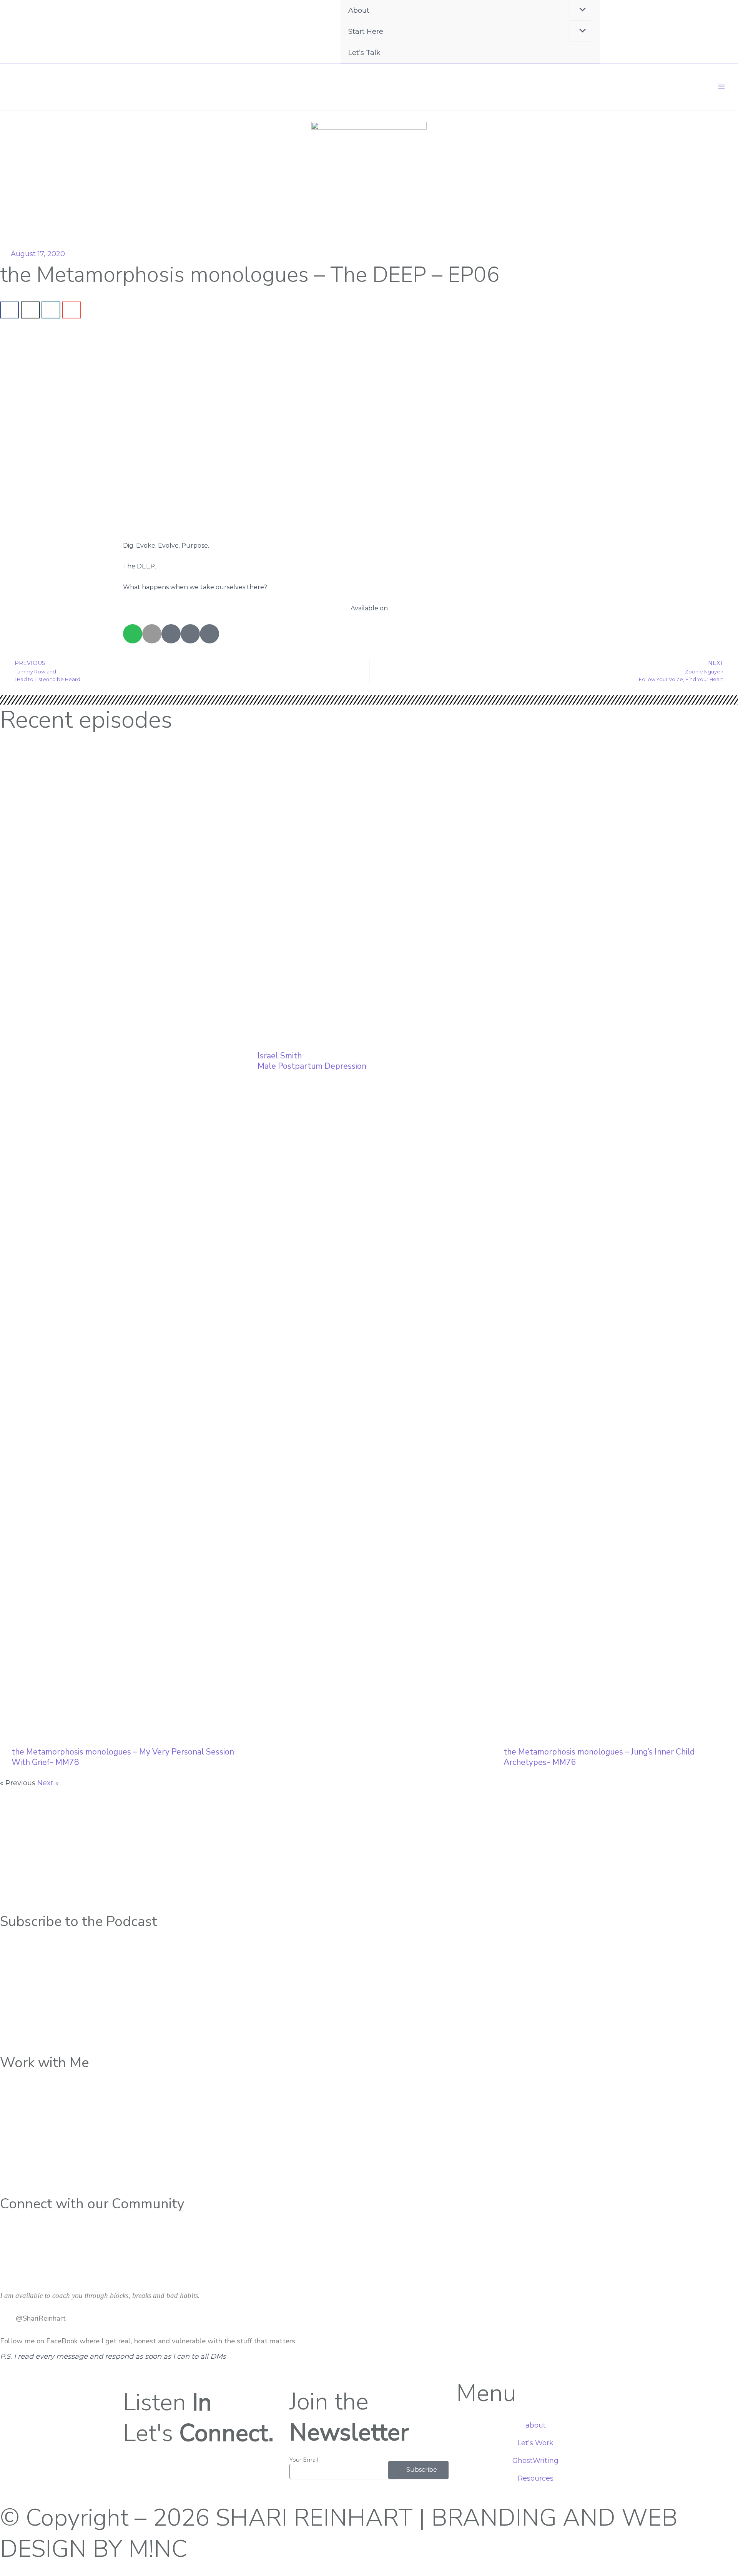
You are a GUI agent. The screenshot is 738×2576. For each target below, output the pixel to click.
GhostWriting (535, 2461)
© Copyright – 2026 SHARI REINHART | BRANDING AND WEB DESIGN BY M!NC (339, 2533)
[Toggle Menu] (580, 31)
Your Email (304, 2460)
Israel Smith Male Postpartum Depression (312, 1061)
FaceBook (62, 2341)
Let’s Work (535, 2443)
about (536, 2425)
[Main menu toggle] (721, 87)
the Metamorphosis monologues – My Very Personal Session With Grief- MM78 (123, 1757)
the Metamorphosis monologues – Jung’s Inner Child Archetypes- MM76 (599, 1757)
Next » (48, 1783)
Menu (486, 2393)
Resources (536, 2478)
